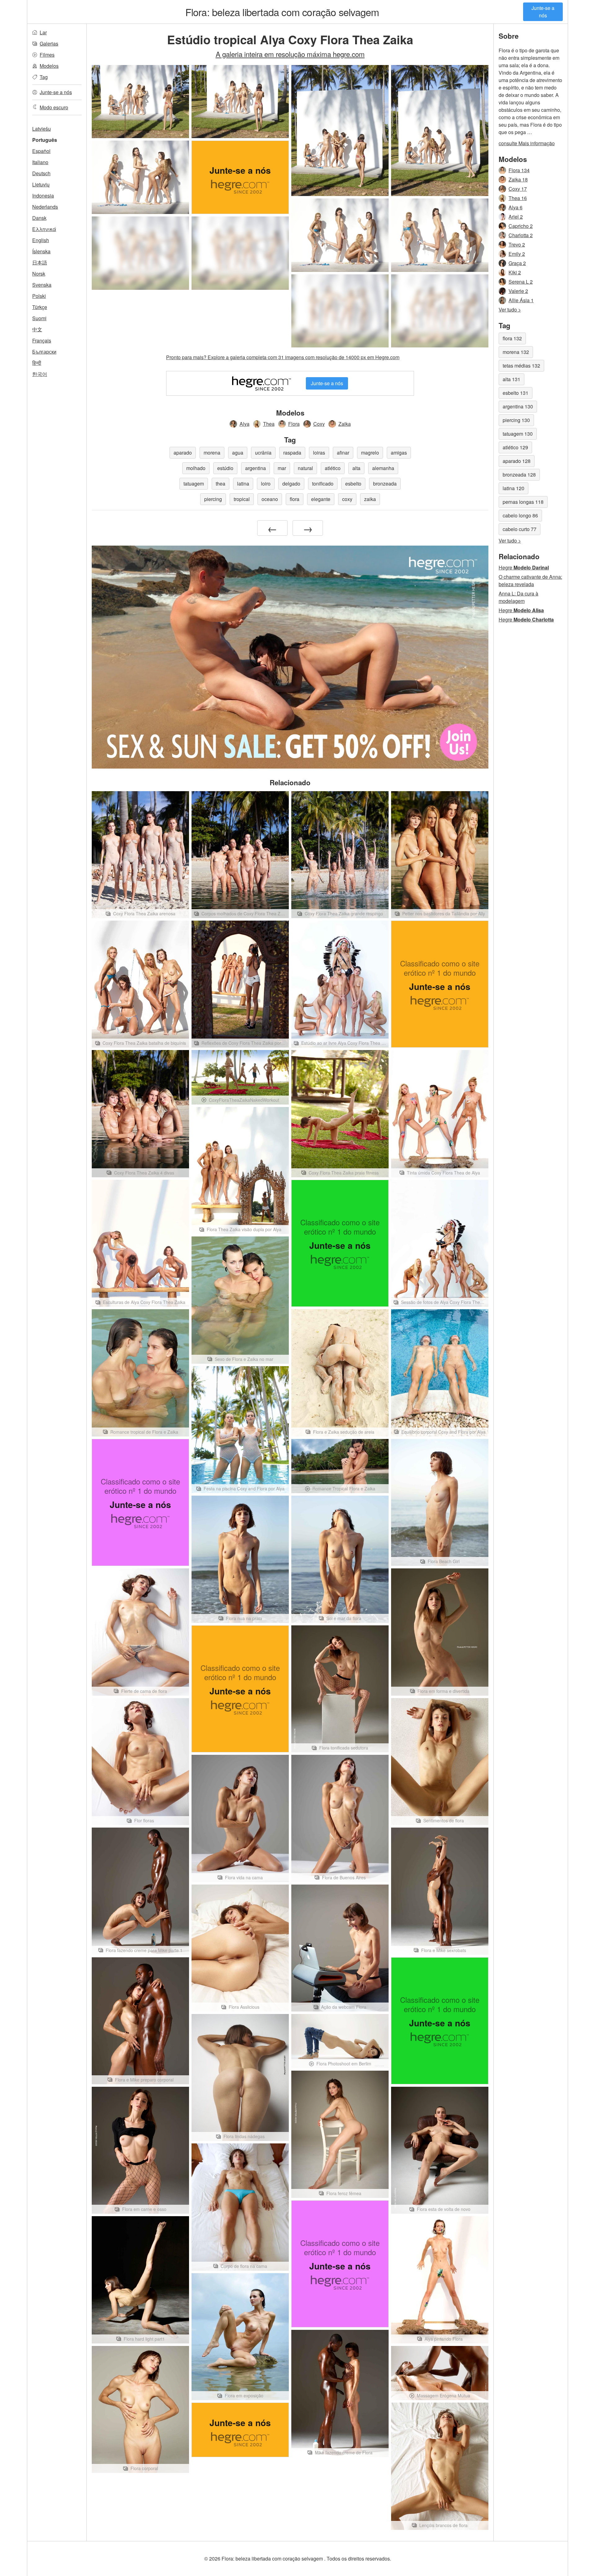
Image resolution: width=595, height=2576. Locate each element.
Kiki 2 (515, 272)
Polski (39, 296)
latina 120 (513, 488)
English (41, 240)
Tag (44, 77)
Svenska (42, 285)
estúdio (225, 468)
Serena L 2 (521, 282)
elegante (321, 499)
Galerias (49, 44)
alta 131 (511, 379)
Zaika (345, 424)
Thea (269, 424)
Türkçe (40, 307)
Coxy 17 (518, 189)
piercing (213, 499)
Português (45, 140)
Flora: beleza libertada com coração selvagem (282, 12)
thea (220, 484)
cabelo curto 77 (520, 529)
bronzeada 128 (519, 475)
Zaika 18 (518, 179)
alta (356, 468)
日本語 (40, 262)
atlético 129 (515, 447)
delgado (291, 484)
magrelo (370, 453)
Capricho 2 (521, 226)
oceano (270, 499)
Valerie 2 (518, 291)
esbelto (353, 484)
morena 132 (516, 352)
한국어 (40, 374)
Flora (294, 424)
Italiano (40, 162)
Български (44, 352)
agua (238, 453)
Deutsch (41, 173)
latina (243, 484)
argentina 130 (518, 406)
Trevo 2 (517, 244)
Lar (43, 32)
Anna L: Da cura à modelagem (518, 597)
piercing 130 (516, 420)
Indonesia (43, 196)
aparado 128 (517, 461)
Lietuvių (41, 184)
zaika (370, 499)
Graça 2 (517, 263)
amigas (399, 453)
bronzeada (385, 484)
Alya (245, 424)
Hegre (524, 567)
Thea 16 (518, 198)
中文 (37, 329)
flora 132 (512, 338)
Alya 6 (516, 207)
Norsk (39, 274)
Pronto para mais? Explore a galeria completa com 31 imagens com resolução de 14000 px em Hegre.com (283, 357)
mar (282, 468)
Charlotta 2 (521, 235)
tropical (242, 499)
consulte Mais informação (527, 143)
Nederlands (45, 207)
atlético (333, 468)
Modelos (49, 66)
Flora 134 (519, 170)
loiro (266, 484)
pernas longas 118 (523, 502)
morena (212, 453)
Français (42, 340)
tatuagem (194, 484)
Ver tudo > (510, 309)
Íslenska (41, 251)
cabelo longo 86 (520, 515)
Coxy (319, 424)
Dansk (39, 218)
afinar (343, 453)
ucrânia (263, 453)
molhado (196, 468)
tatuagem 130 (518, 434)
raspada (292, 453)
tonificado (323, 484)
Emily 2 (517, 254)
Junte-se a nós (543, 12)
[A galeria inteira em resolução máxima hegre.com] (140, 253)
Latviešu (42, 129)
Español (41, 151)
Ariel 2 (516, 217)
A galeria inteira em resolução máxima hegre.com (290, 54)
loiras (319, 453)
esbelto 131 (516, 393)
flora (295, 499)
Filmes (47, 55)
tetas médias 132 (521, 366)
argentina (256, 468)
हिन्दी (37, 363)
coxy (347, 499)
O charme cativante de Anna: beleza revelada (530, 580)
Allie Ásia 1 (521, 300)
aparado (183, 453)
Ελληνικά (44, 229)
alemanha (383, 468)
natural (305, 468)
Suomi (39, 318)
